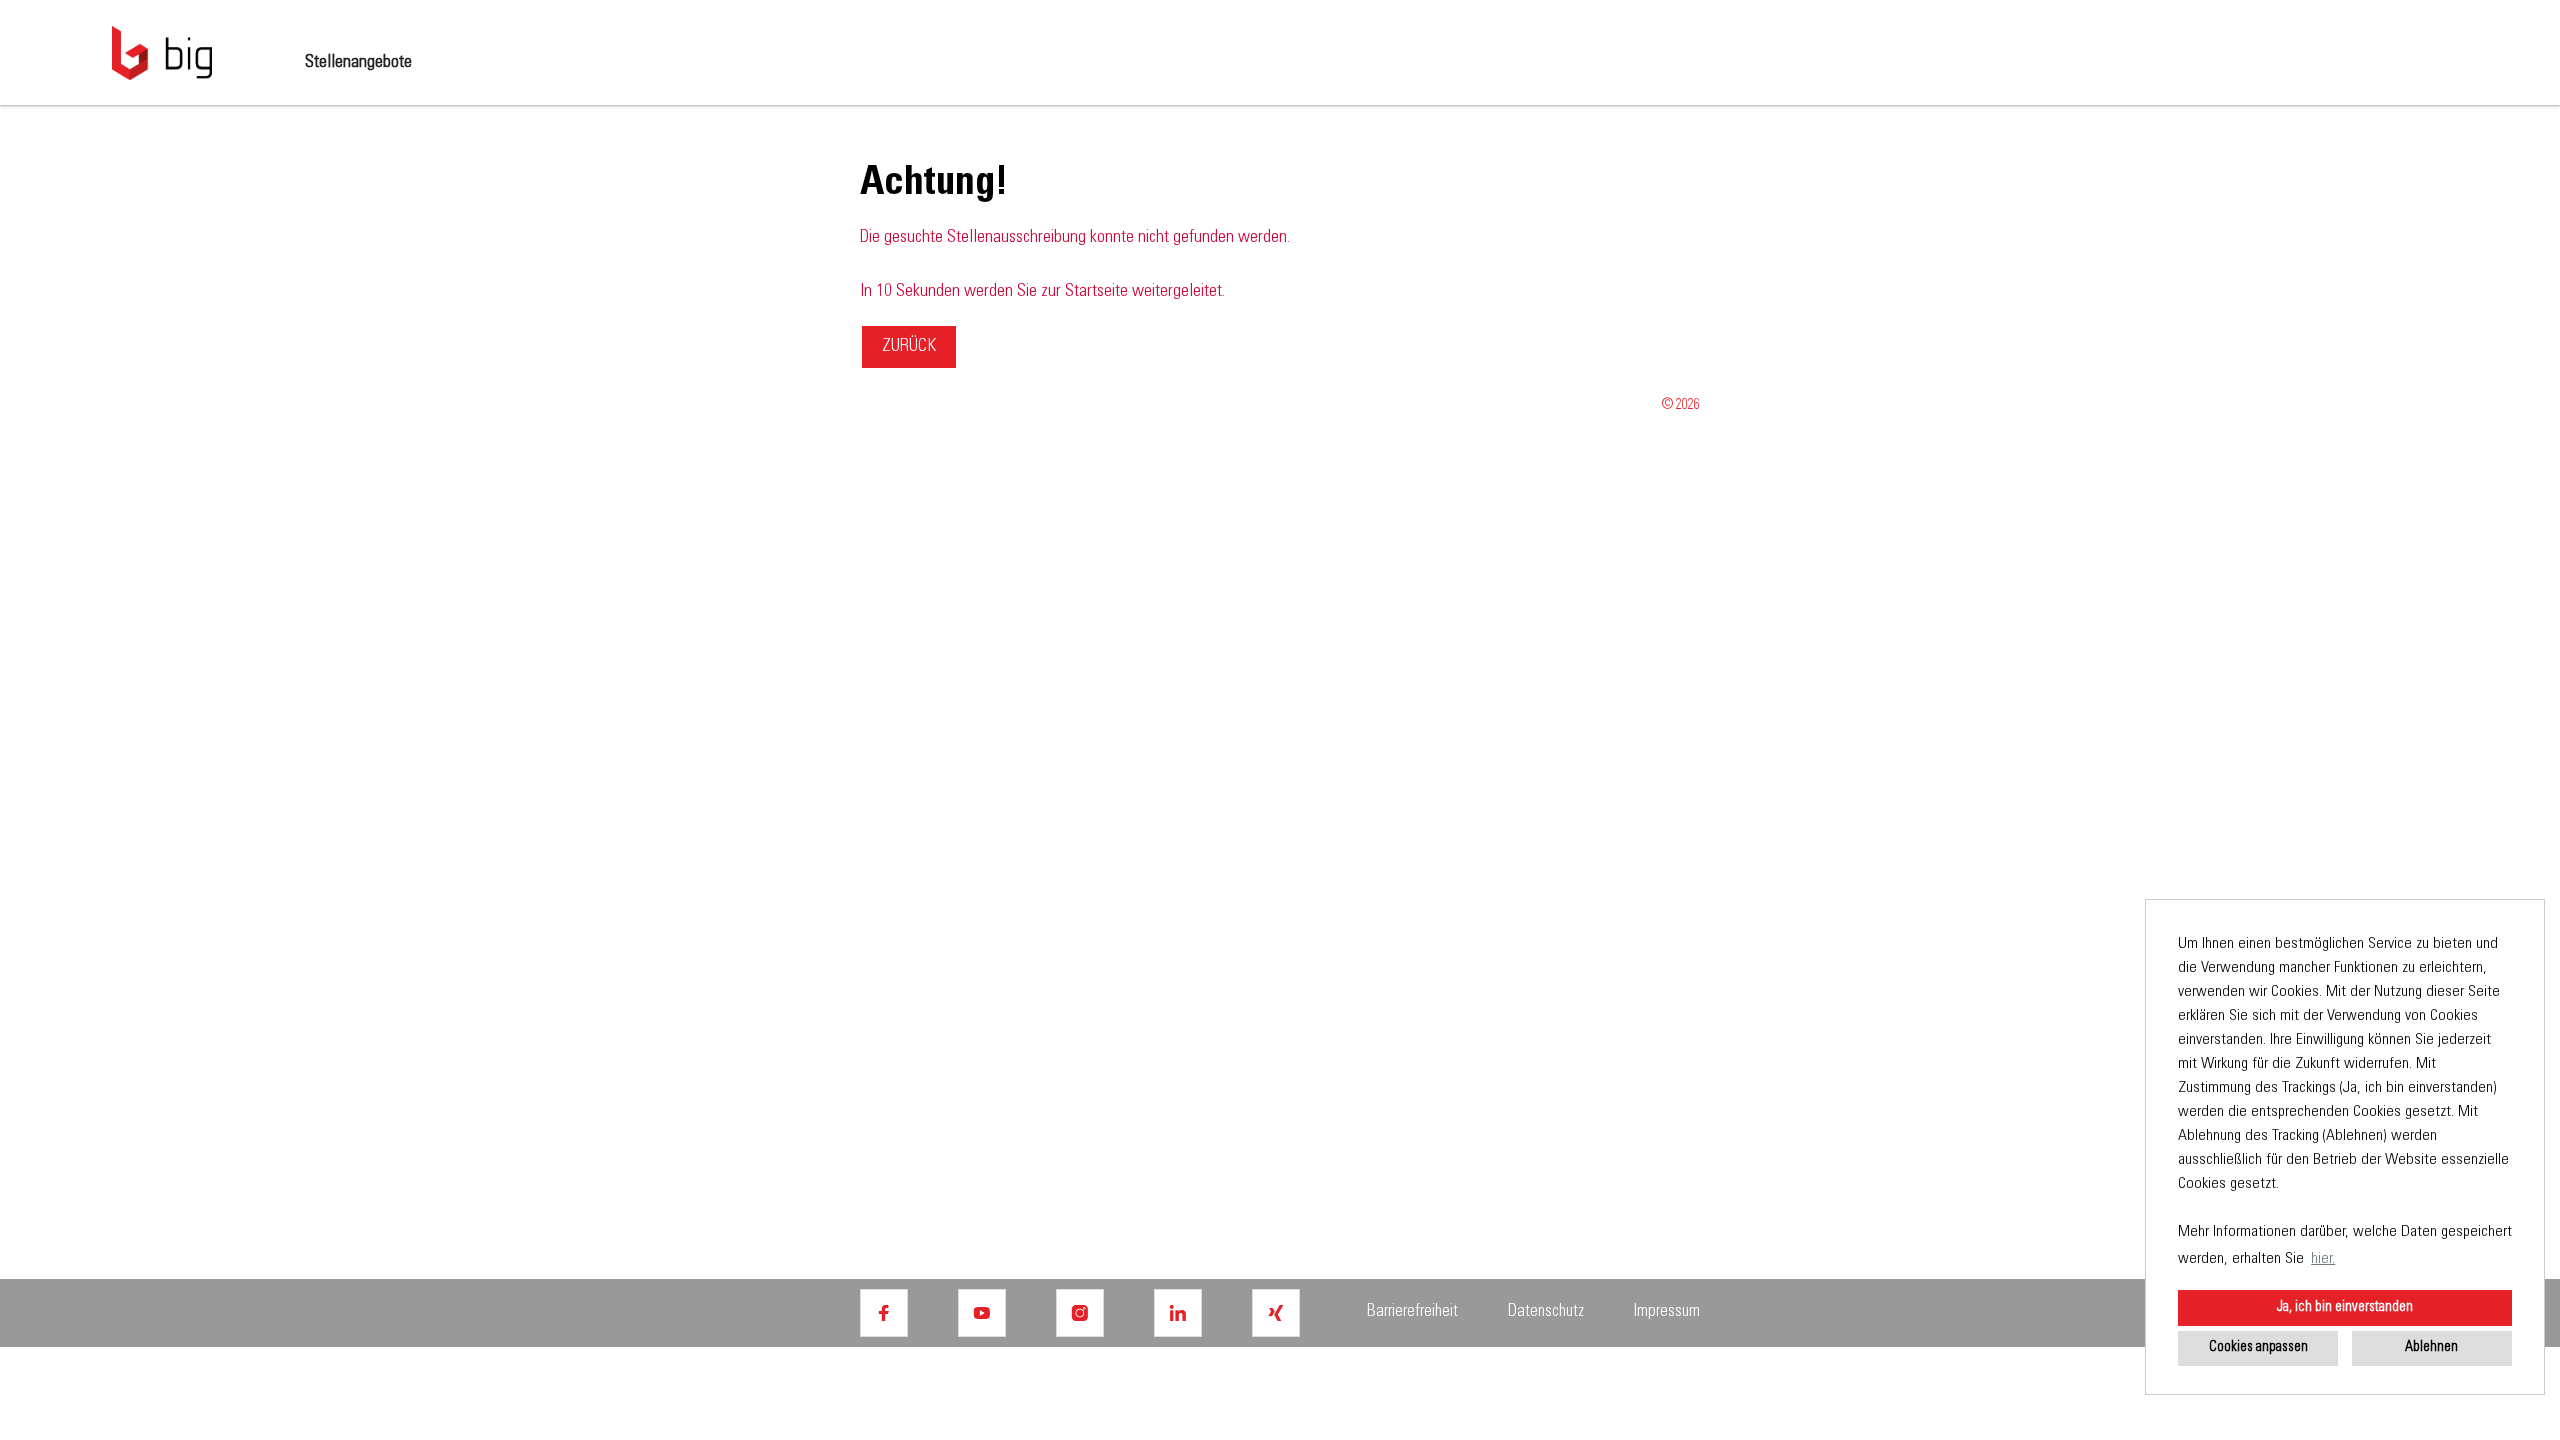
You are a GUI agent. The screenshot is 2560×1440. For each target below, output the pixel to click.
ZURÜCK (909, 347)
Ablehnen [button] (2431, 1348)
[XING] (1276, 1313)
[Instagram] (1080, 1313)
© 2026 (1681, 406)
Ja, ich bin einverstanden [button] (2345, 1308)
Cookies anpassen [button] (2258, 1348)
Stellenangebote (358, 63)
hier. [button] (2323, 1259)
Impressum (1667, 1312)
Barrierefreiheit (1412, 1312)
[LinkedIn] (1178, 1313)
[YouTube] (982, 1313)
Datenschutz (1546, 1312)
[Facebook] (884, 1313)
